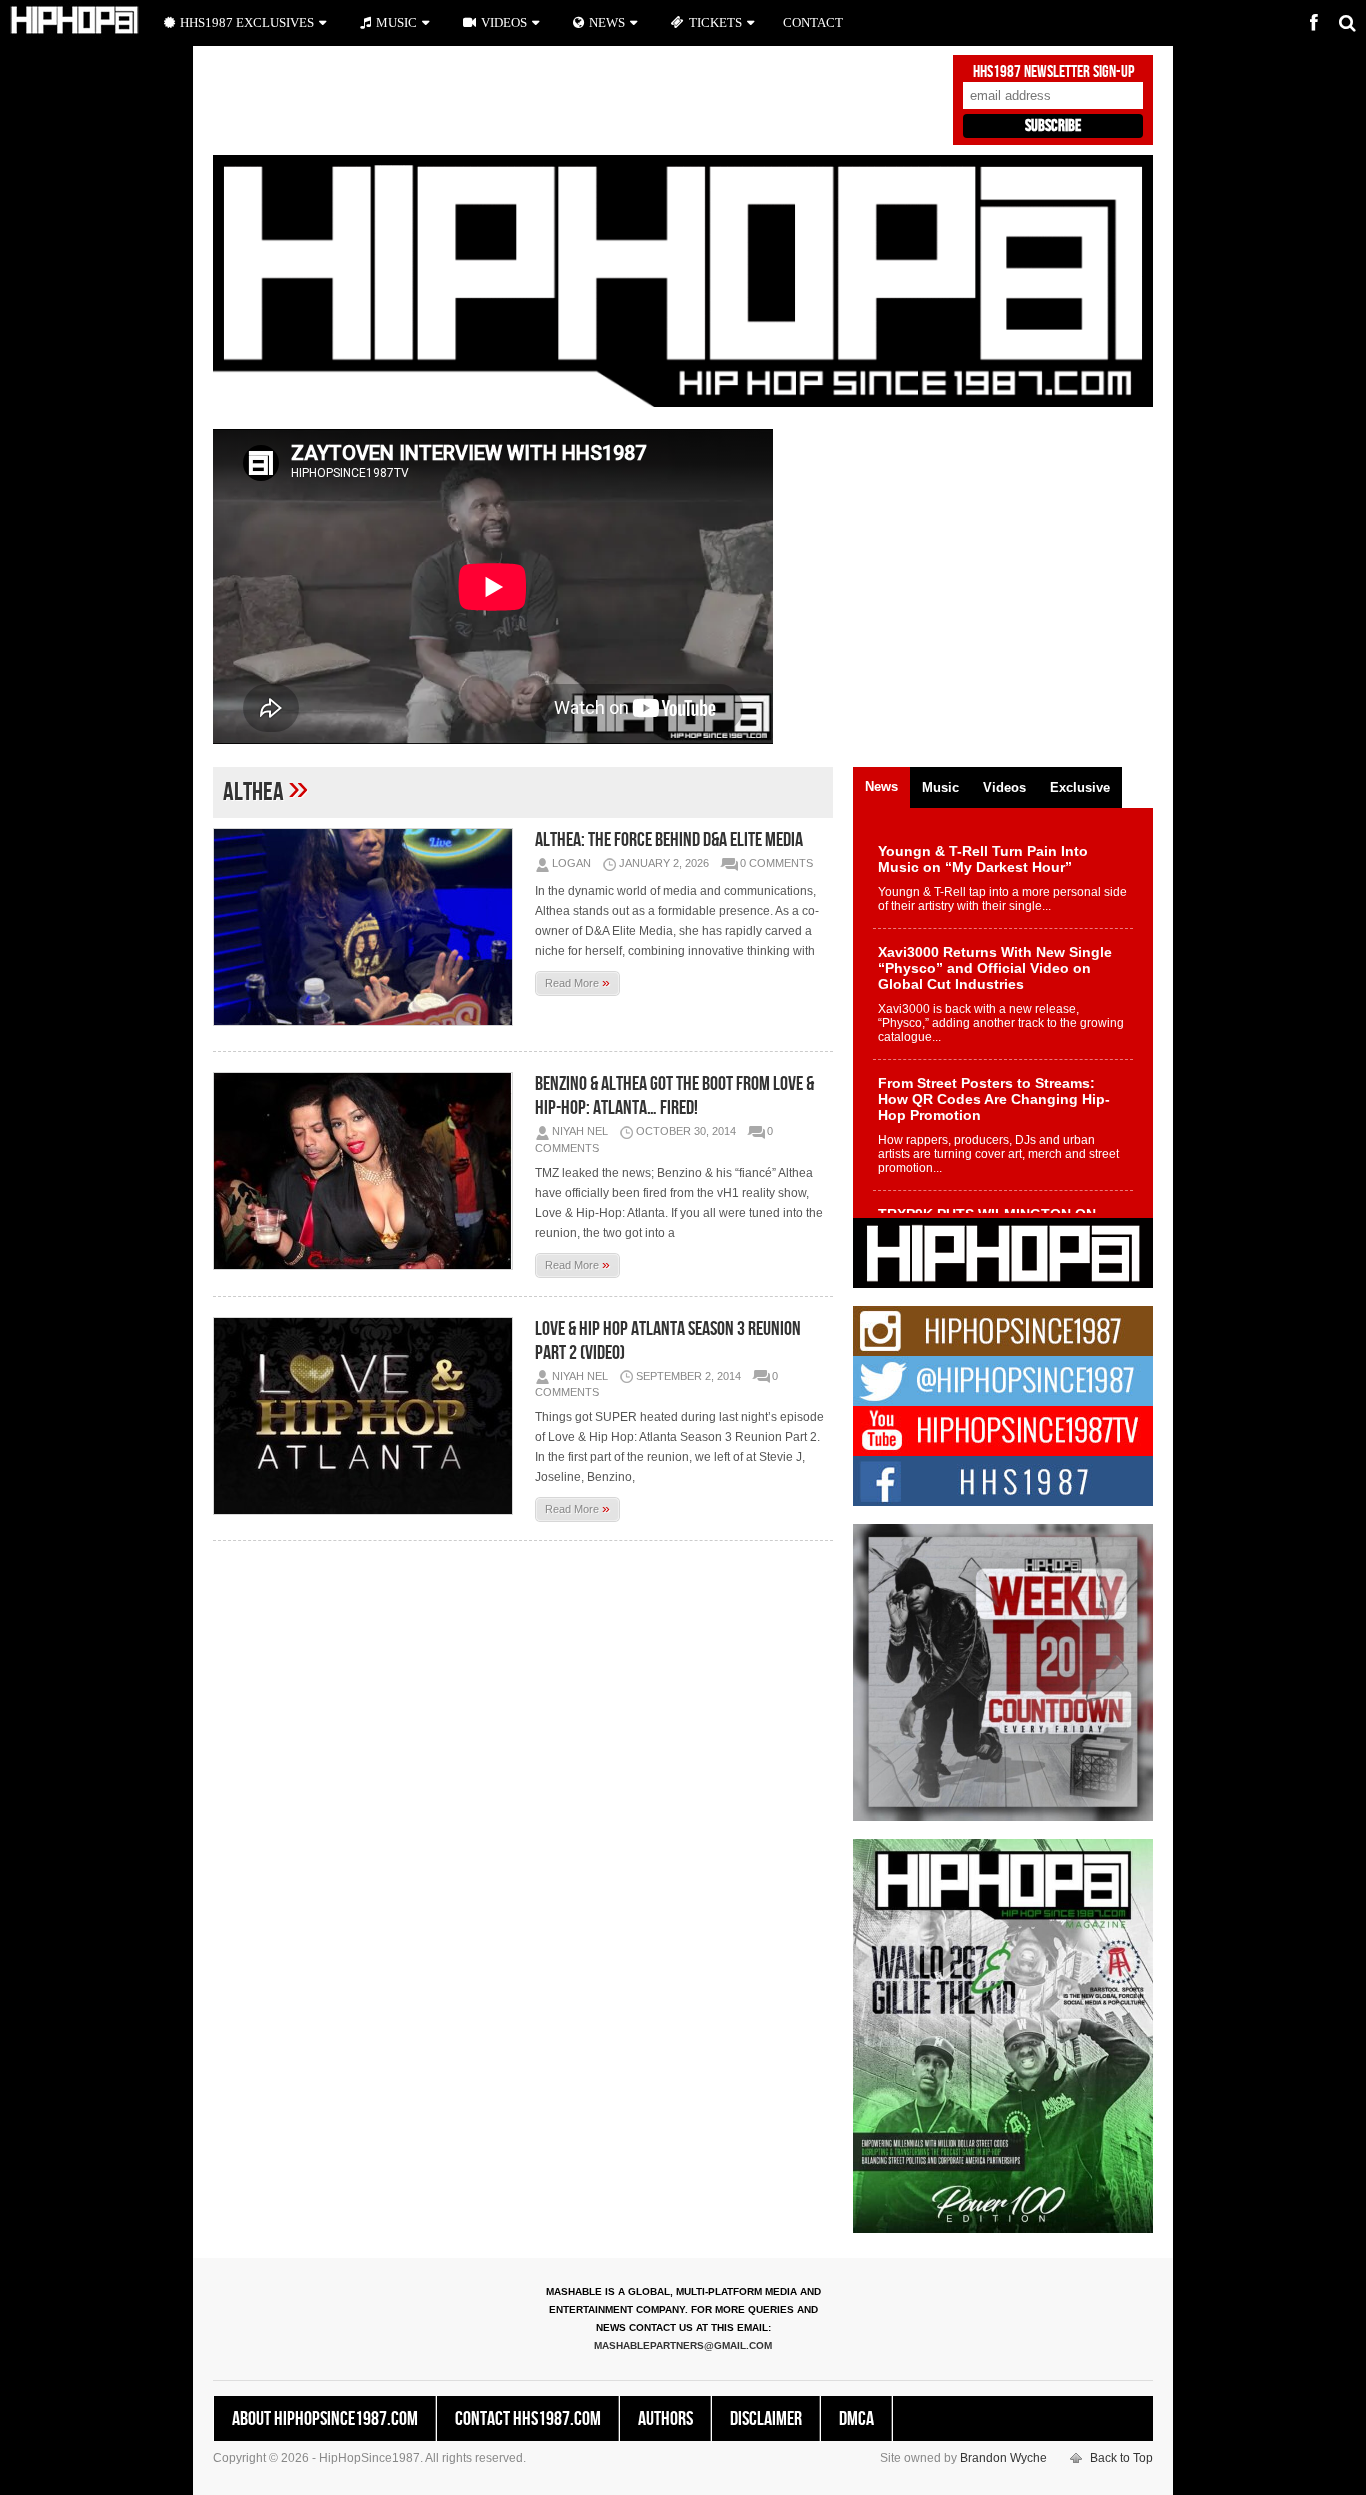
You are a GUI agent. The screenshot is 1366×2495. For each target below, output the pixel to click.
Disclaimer (766, 2419)
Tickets (715, 22)
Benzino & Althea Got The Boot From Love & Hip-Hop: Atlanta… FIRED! (674, 1096)
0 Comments (776, 863)
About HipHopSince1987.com (325, 2419)
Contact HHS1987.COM (528, 2419)
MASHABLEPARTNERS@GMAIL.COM (683, 2345)
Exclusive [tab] (1080, 787)
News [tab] (881, 786)
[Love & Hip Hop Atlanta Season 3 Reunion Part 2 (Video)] (368, 1416)
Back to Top (1121, 2458)
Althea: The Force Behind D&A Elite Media (669, 840)
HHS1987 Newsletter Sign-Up (1053, 72)
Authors (665, 2419)
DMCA (856, 2419)
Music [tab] (940, 787)
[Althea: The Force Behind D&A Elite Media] (368, 927)
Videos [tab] (1004, 787)
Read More (577, 982)
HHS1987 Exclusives (247, 22)
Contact (813, 22)
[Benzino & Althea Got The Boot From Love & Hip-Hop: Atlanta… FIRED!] (368, 1171)
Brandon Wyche (1003, 2458)
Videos (504, 22)
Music (396, 22)
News (607, 22)
